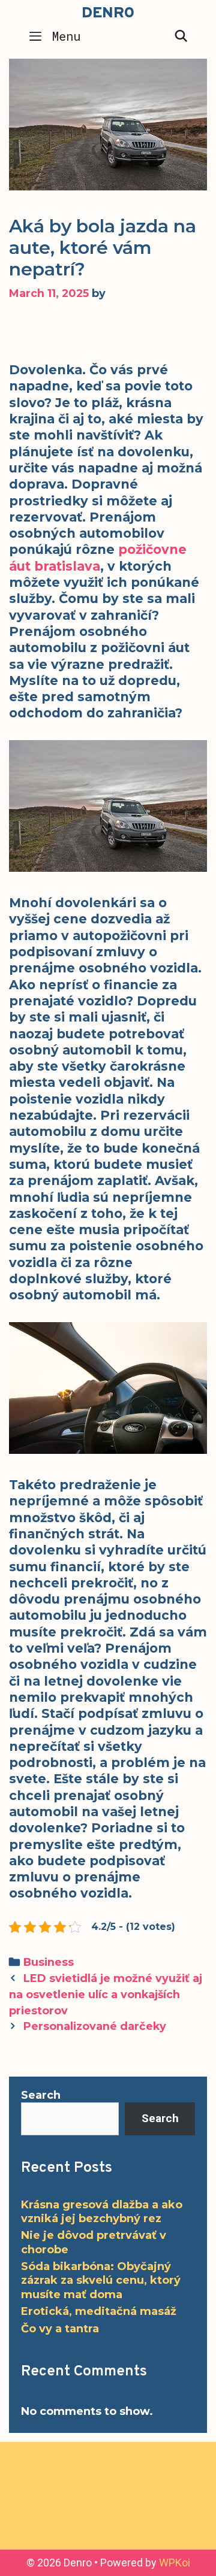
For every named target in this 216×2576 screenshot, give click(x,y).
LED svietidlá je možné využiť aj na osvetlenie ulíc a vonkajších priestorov (106, 1994)
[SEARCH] (181, 36)
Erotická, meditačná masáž (99, 2311)
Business (49, 1962)
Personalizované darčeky (95, 2026)
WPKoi (175, 2563)
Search (41, 2095)
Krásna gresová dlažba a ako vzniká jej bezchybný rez (102, 2212)
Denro (108, 14)
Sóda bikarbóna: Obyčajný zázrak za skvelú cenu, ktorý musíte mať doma (101, 2280)
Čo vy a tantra (60, 2329)
